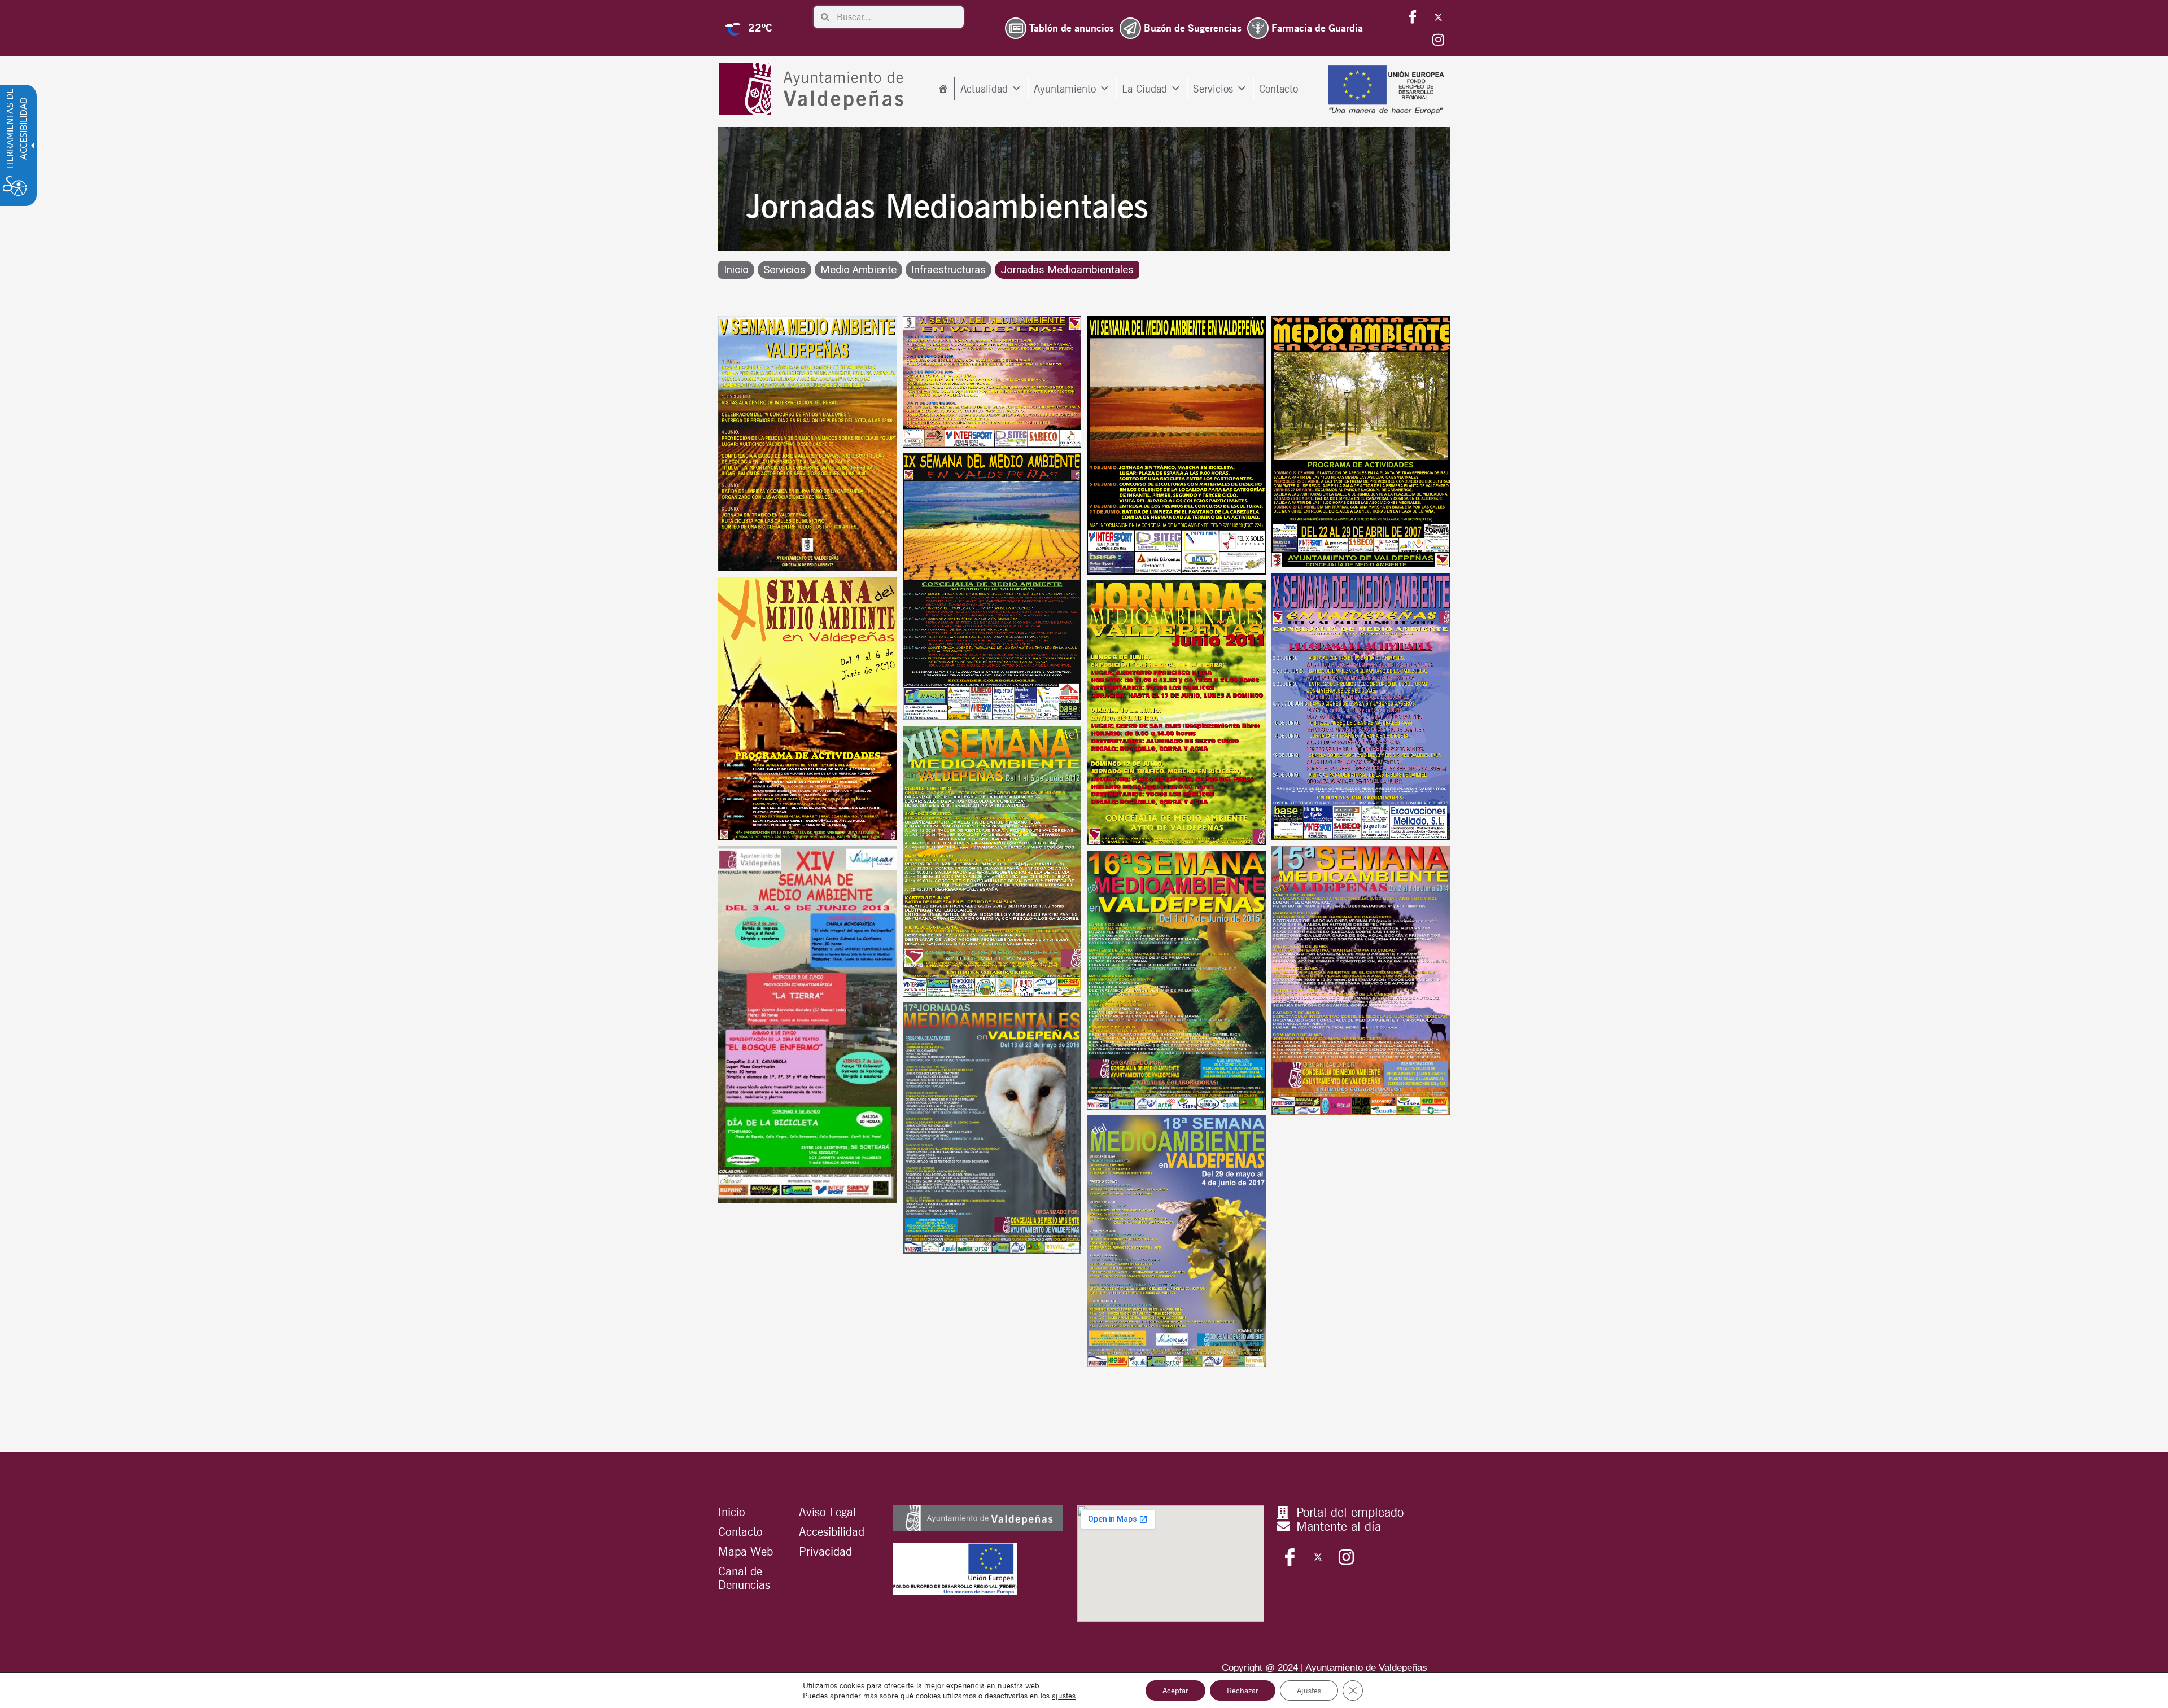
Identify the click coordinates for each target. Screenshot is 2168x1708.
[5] (808, 443)
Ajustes (1309, 1691)
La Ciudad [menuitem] (1144, 89)
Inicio (736, 270)
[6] (992, 382)
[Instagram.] (1438, 40)
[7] (1176, 445)
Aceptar (1175, 1691)
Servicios (784, 270)
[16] (1176, 980)
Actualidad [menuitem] (984, 89)
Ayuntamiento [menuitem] (1065, 89)
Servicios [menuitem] (1213, 89)
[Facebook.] (1413, 17)
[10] (1361, 706)
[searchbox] (897, 17)
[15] (1361, 980)
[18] (1176, 1241)
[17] (992, 1128)
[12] (1176, 713)
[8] (1361, 441)
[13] (992, 861)
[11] (808, 709)
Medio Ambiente (858, 270)
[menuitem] (943, 89)
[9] (992, 587)
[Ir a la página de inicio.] (814, 89)
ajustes (1064, 1696)
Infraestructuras (948, 270)
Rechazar (1243, 1691)
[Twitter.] (1438, 17)
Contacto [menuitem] (1278, 89)
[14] (808, 1025)
